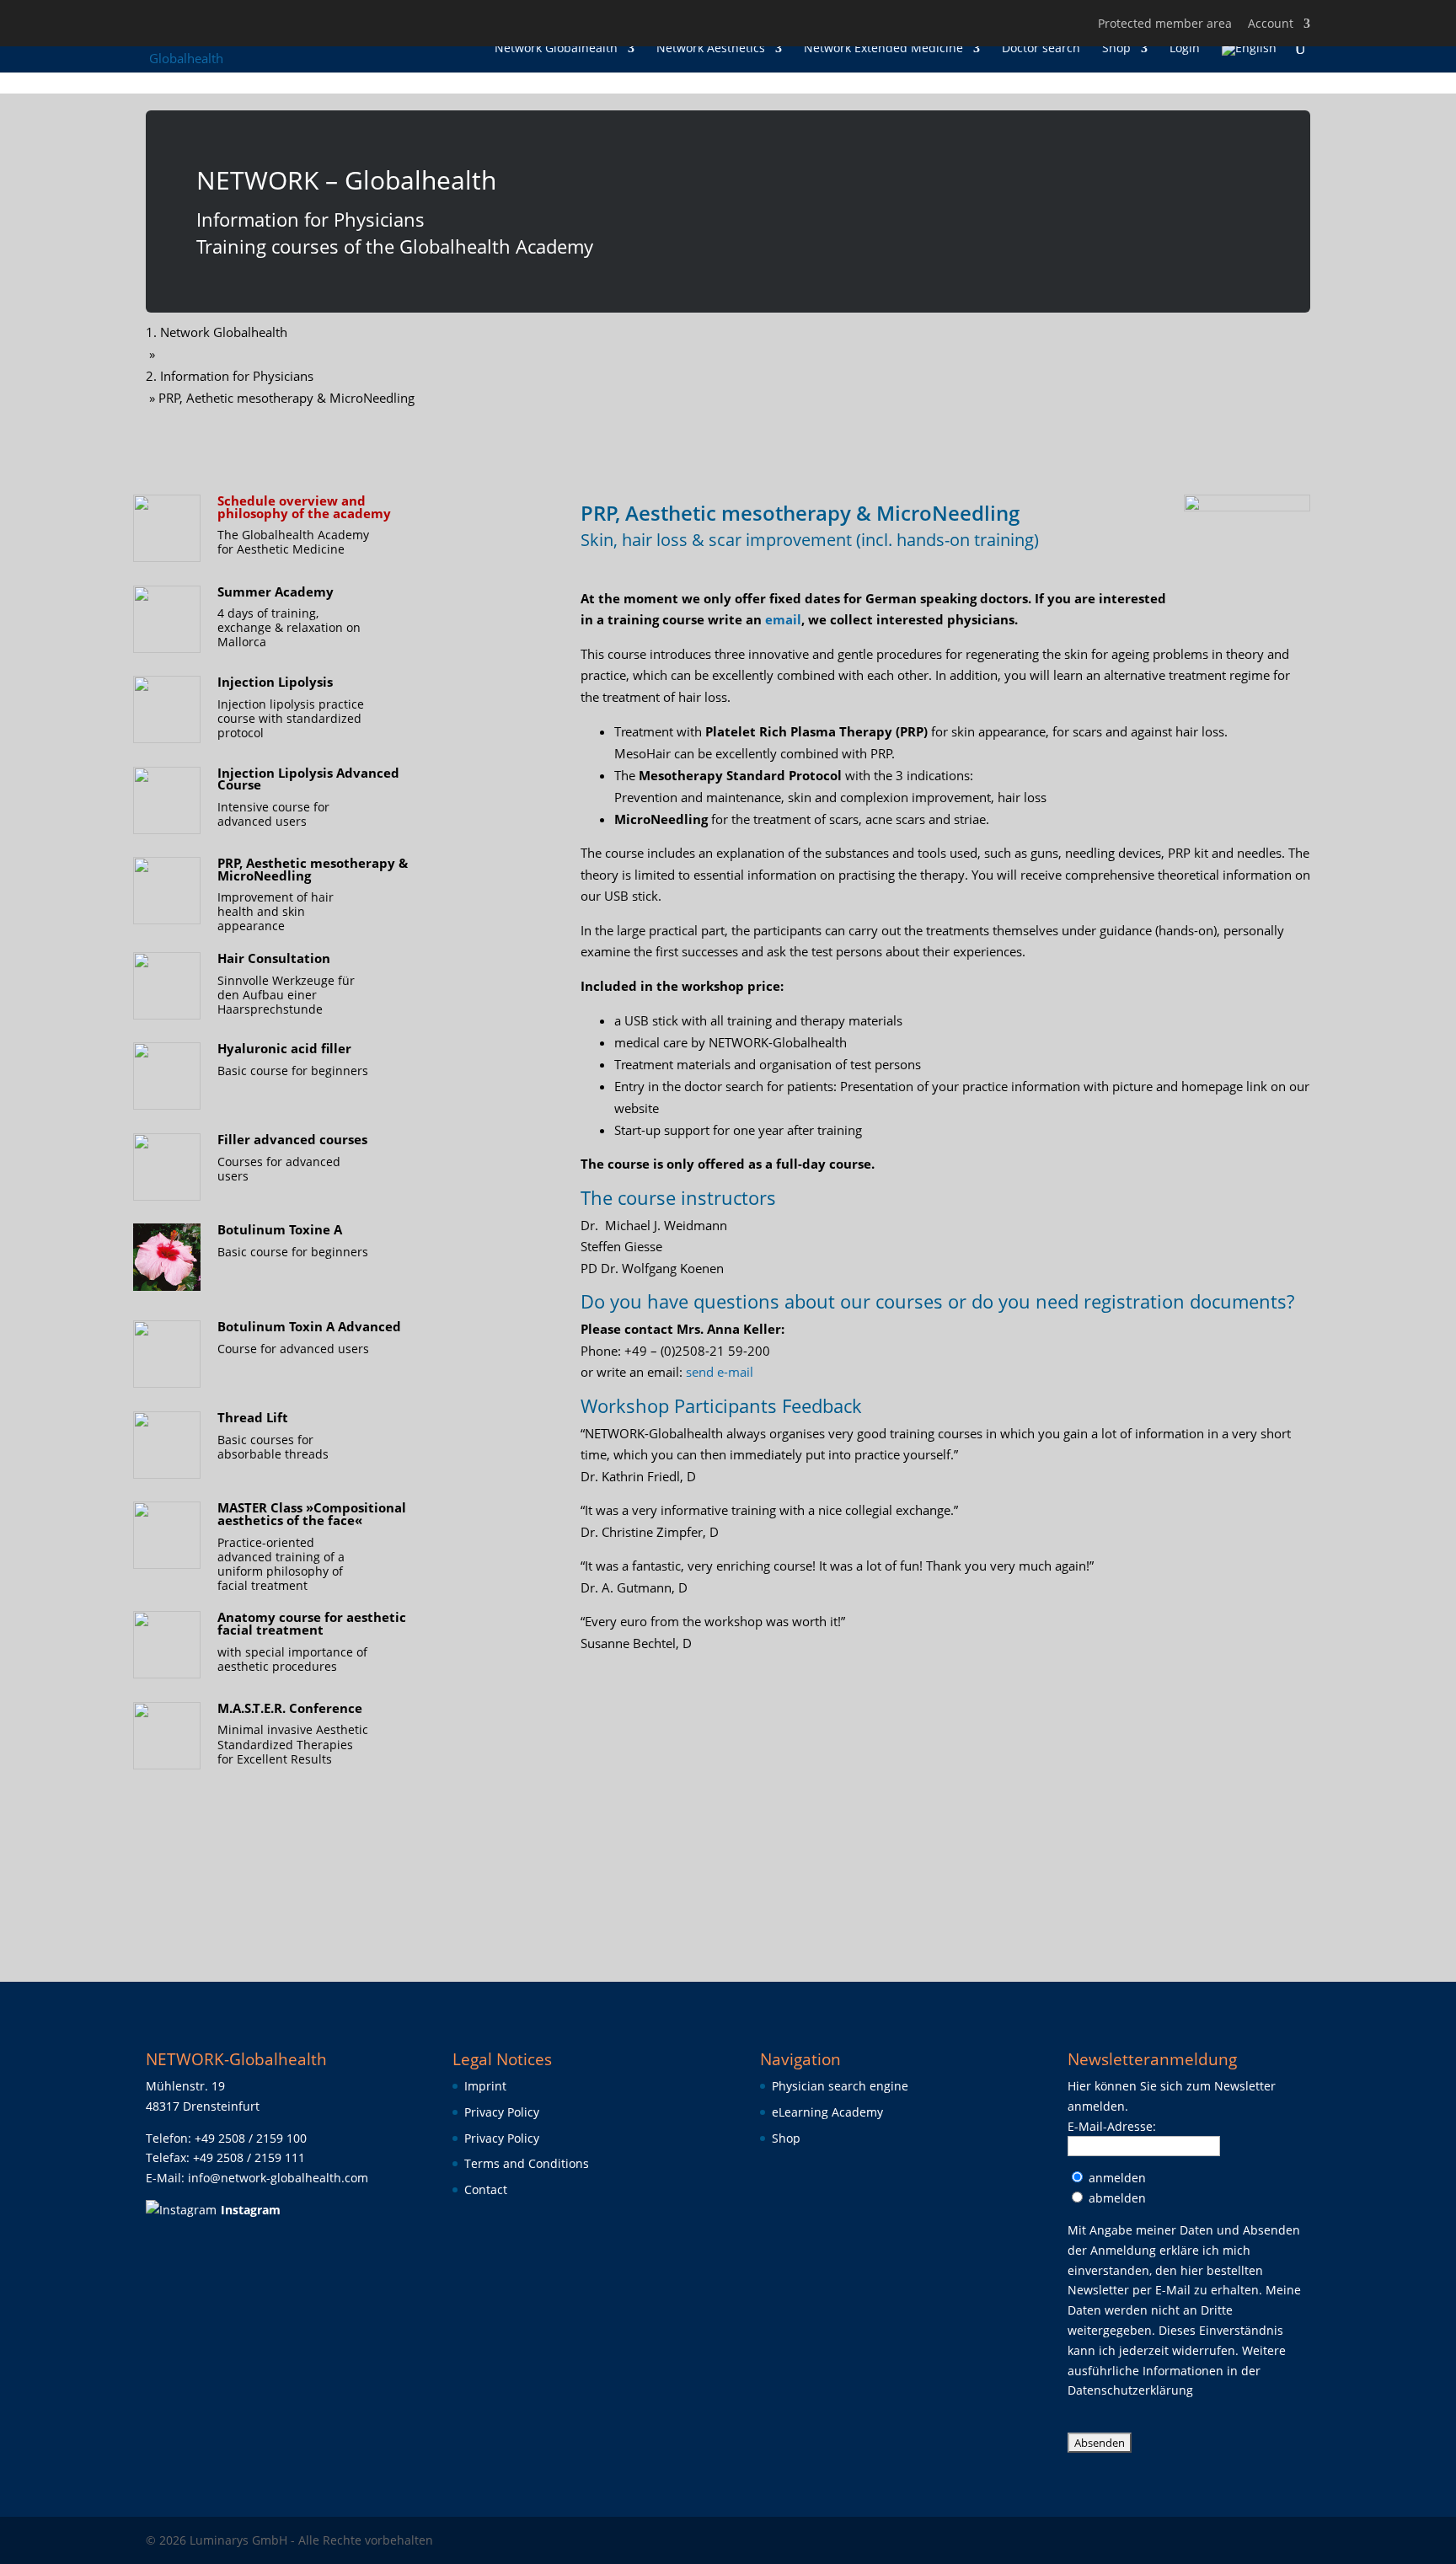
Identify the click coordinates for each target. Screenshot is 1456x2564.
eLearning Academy (827, 2112)
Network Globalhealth (556, 49)
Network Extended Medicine (883, 49)
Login (1185, 49)
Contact (486, 2189)
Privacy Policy (502, 2112)
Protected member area (1165, 24)
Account (1271, 24)
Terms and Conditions (527, 2163)
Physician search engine (840, 2086)
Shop (1116, 49)
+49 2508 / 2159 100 (251, 2138)
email (783, 619)
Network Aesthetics (711, 49)
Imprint (485, 2086)
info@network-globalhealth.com (278, 2178)
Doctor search (1041, 49)
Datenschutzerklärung (1130, 2390)
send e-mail (720, 1372)
